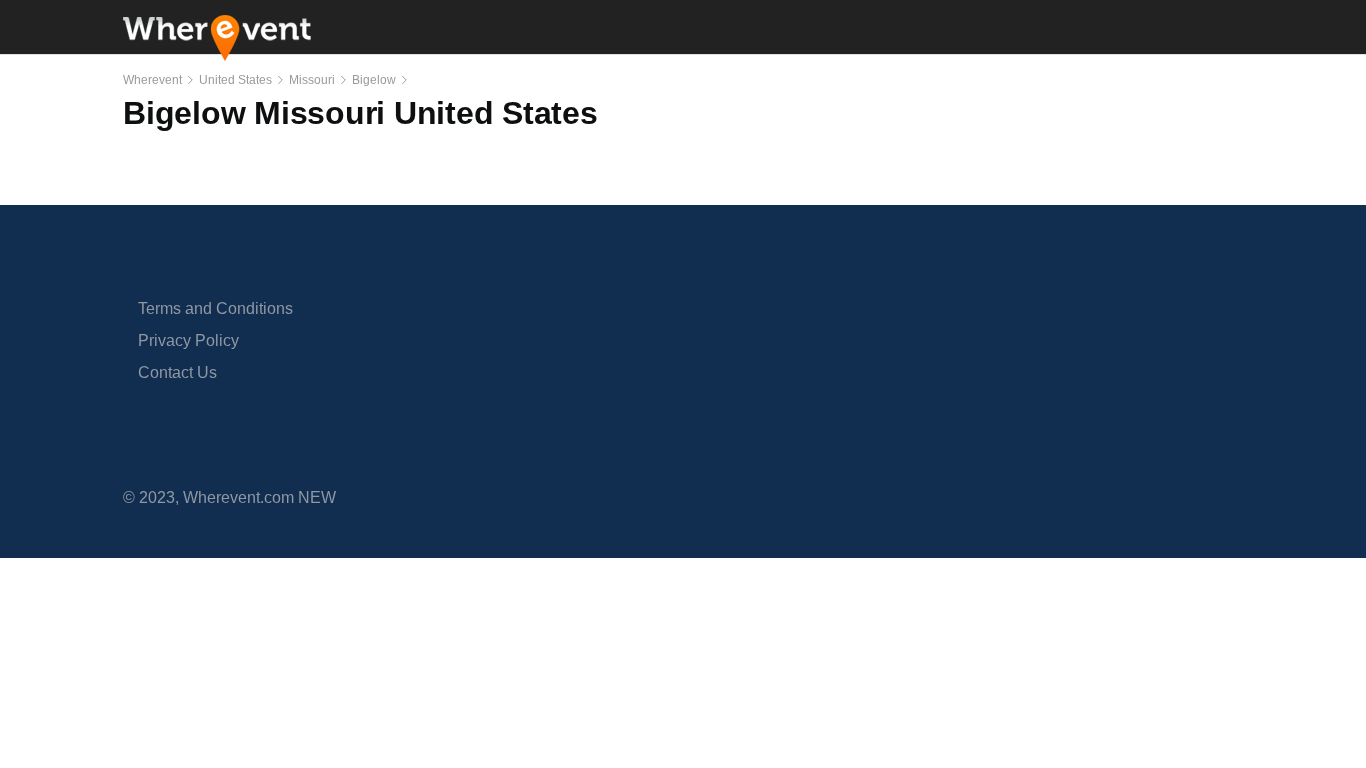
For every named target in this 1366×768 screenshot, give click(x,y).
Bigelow (374, 80)
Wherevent (152, 80)
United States (235, 80)
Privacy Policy (188, 340)
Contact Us (177, 372)
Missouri (312, 80)
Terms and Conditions (215, 308)
